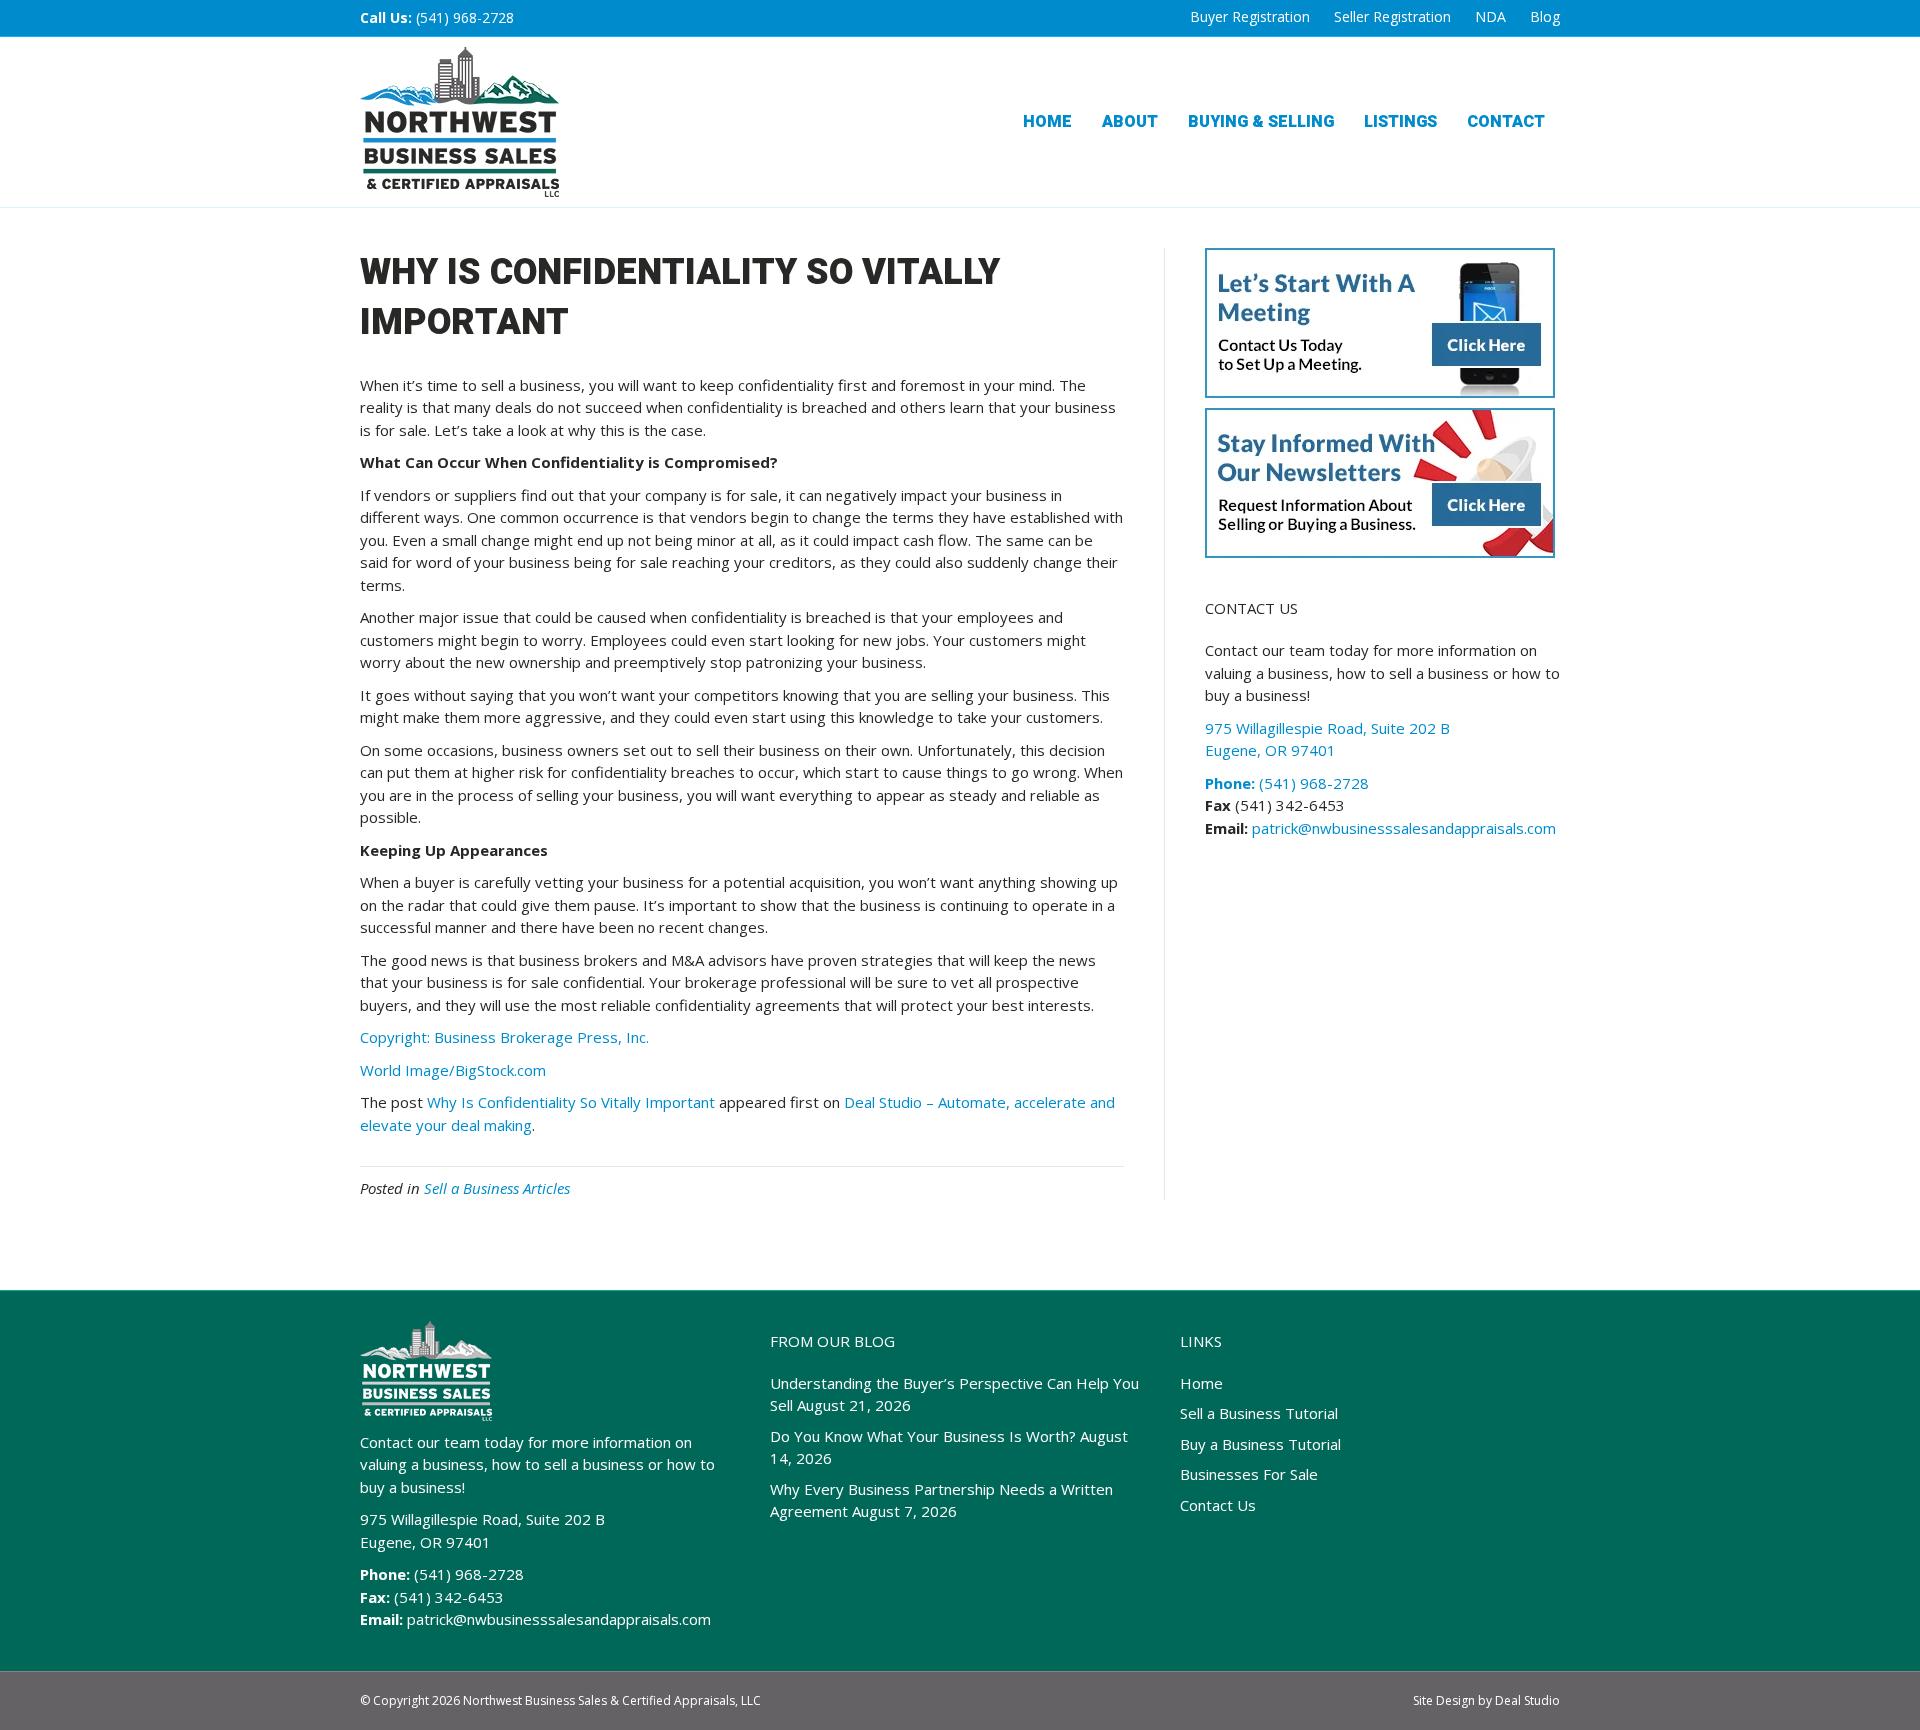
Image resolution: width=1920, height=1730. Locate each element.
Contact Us (1218, 1505)
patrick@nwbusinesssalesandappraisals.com (1402, 828)
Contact (1506, 122)
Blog (1545, 16)
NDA (1490, 16)
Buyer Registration (1250, 16)
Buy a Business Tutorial (1260, 1444)
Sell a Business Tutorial (1259, 1413)
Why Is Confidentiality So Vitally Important (571, 1102)
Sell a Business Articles (497, 1188)
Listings (1400, 122)
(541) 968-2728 (465, 17)
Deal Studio (1527, 1700)
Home (1047, 122)
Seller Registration (1392, 16)
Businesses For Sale (1249, 1474)
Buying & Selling (1261, 122)
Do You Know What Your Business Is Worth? (923, 1436)
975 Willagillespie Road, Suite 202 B (482, 1519)
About (1130, 122)
